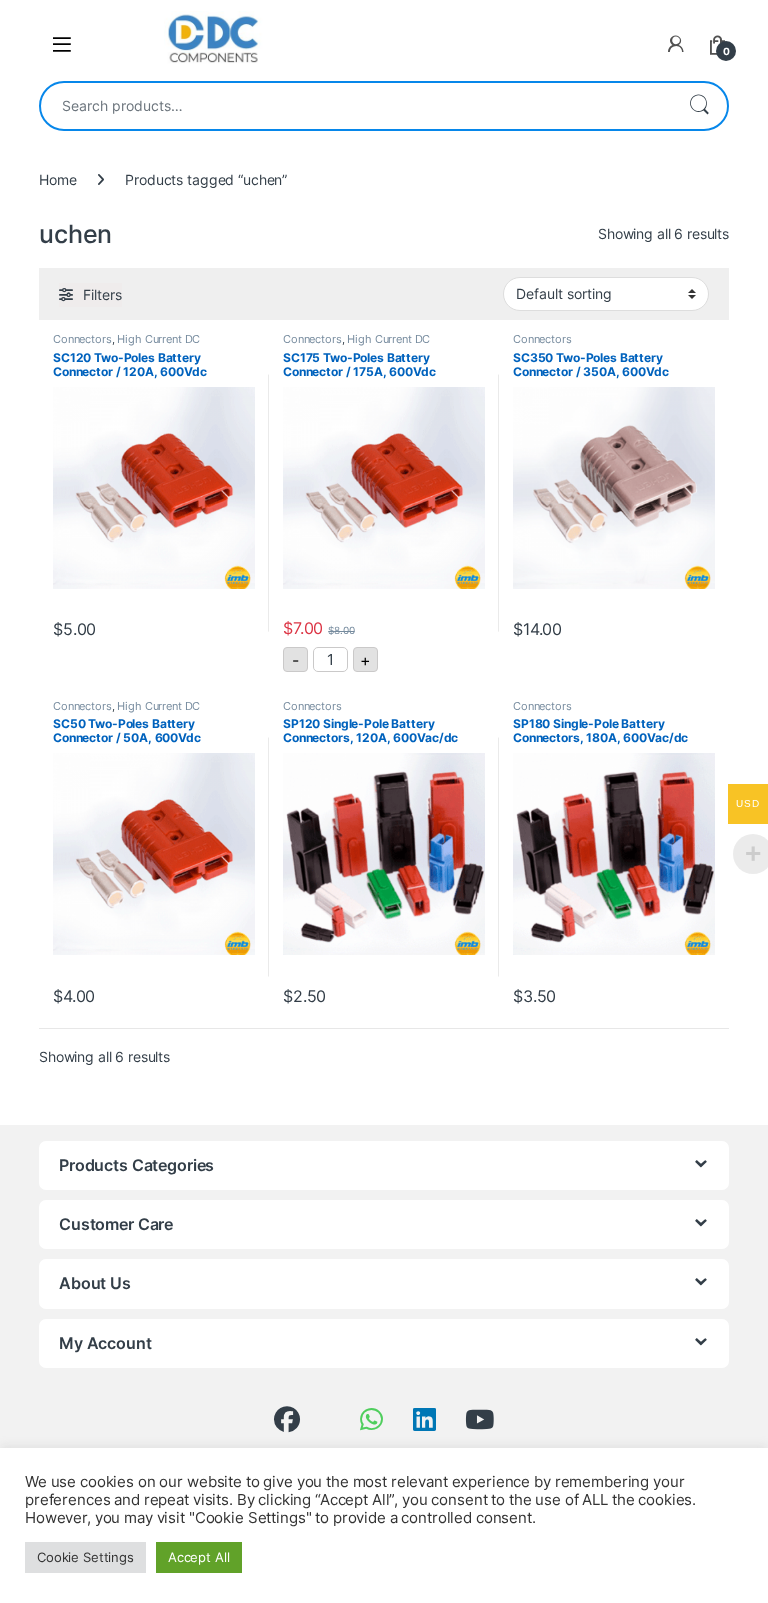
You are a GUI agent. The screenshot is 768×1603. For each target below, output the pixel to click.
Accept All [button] (199, 1557)
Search (699, 106)
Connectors (82, 339)
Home (57, 179)
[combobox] (356, 106)
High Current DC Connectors (126, 345)
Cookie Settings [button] (85, 1557)
